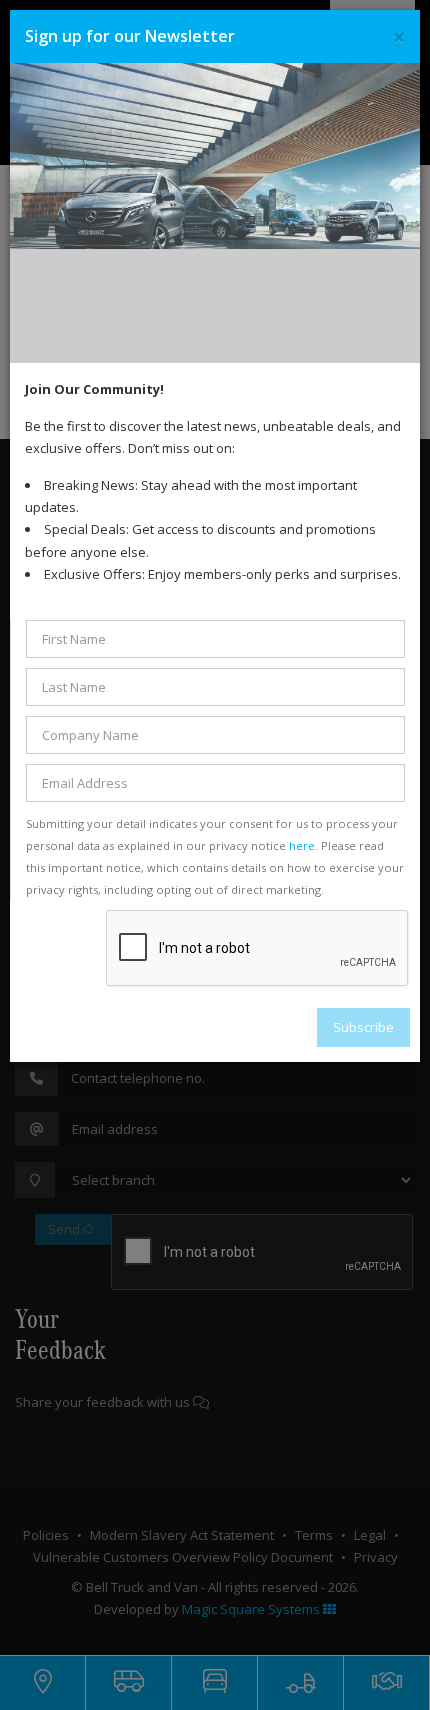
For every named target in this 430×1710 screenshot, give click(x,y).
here (302, 845)
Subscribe (363, 1027)
